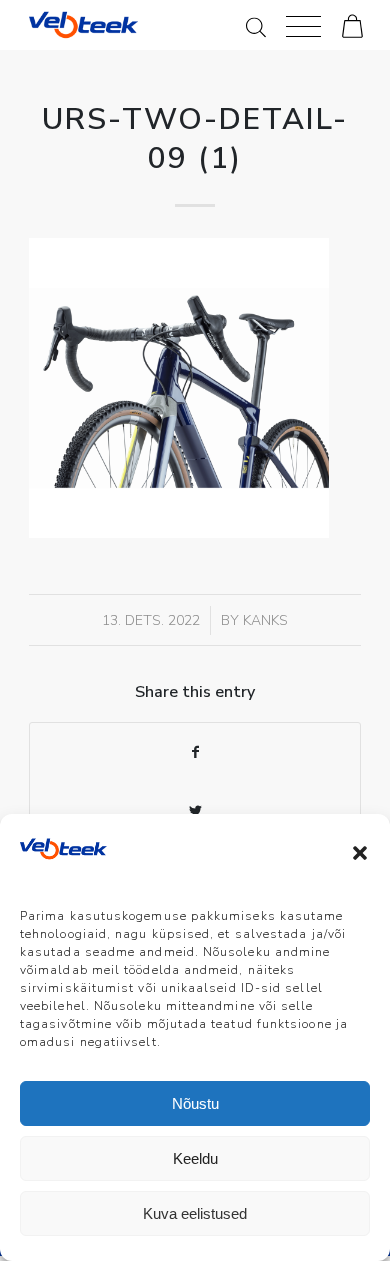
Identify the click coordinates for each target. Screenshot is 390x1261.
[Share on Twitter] (195, 811)
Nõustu (195, 1103)
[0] (352, 25)
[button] (360, 853)
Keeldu (195, 1158)
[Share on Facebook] (195, 752)
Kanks (265, 620)
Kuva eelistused (195, 1213)
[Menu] (303, 25)
